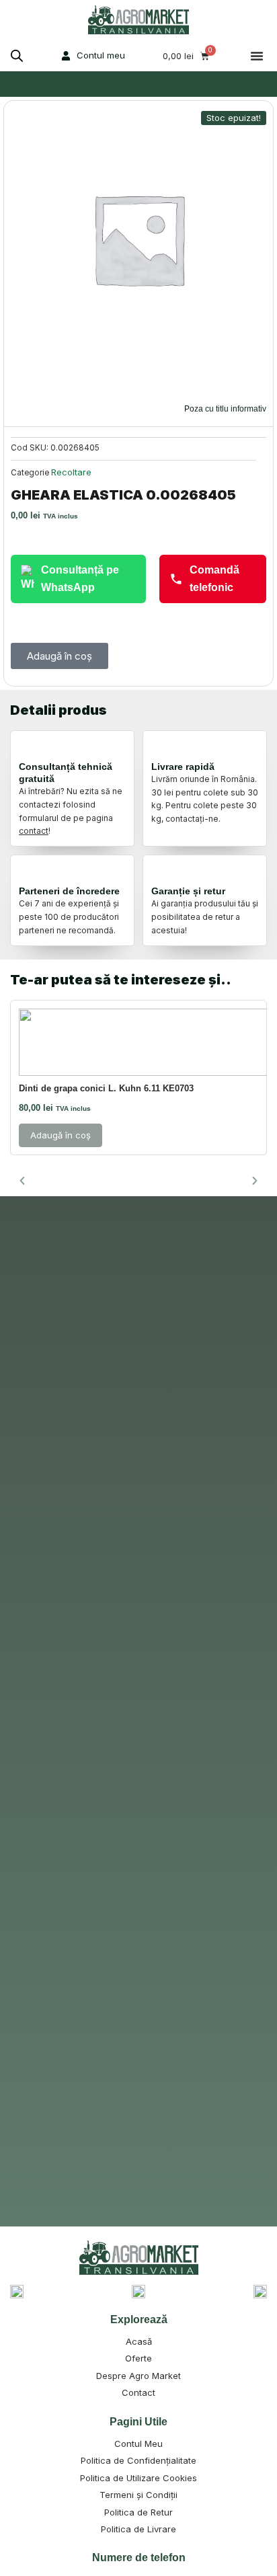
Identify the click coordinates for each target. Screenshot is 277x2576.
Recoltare (71, 472)
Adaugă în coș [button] (61, 1135)
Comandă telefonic (214, 579)
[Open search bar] (17, 56)
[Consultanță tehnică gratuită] (31, 748)
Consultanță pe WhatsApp (80, 579)
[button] (257, 56)
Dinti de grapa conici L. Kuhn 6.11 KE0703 (106, 1088)
